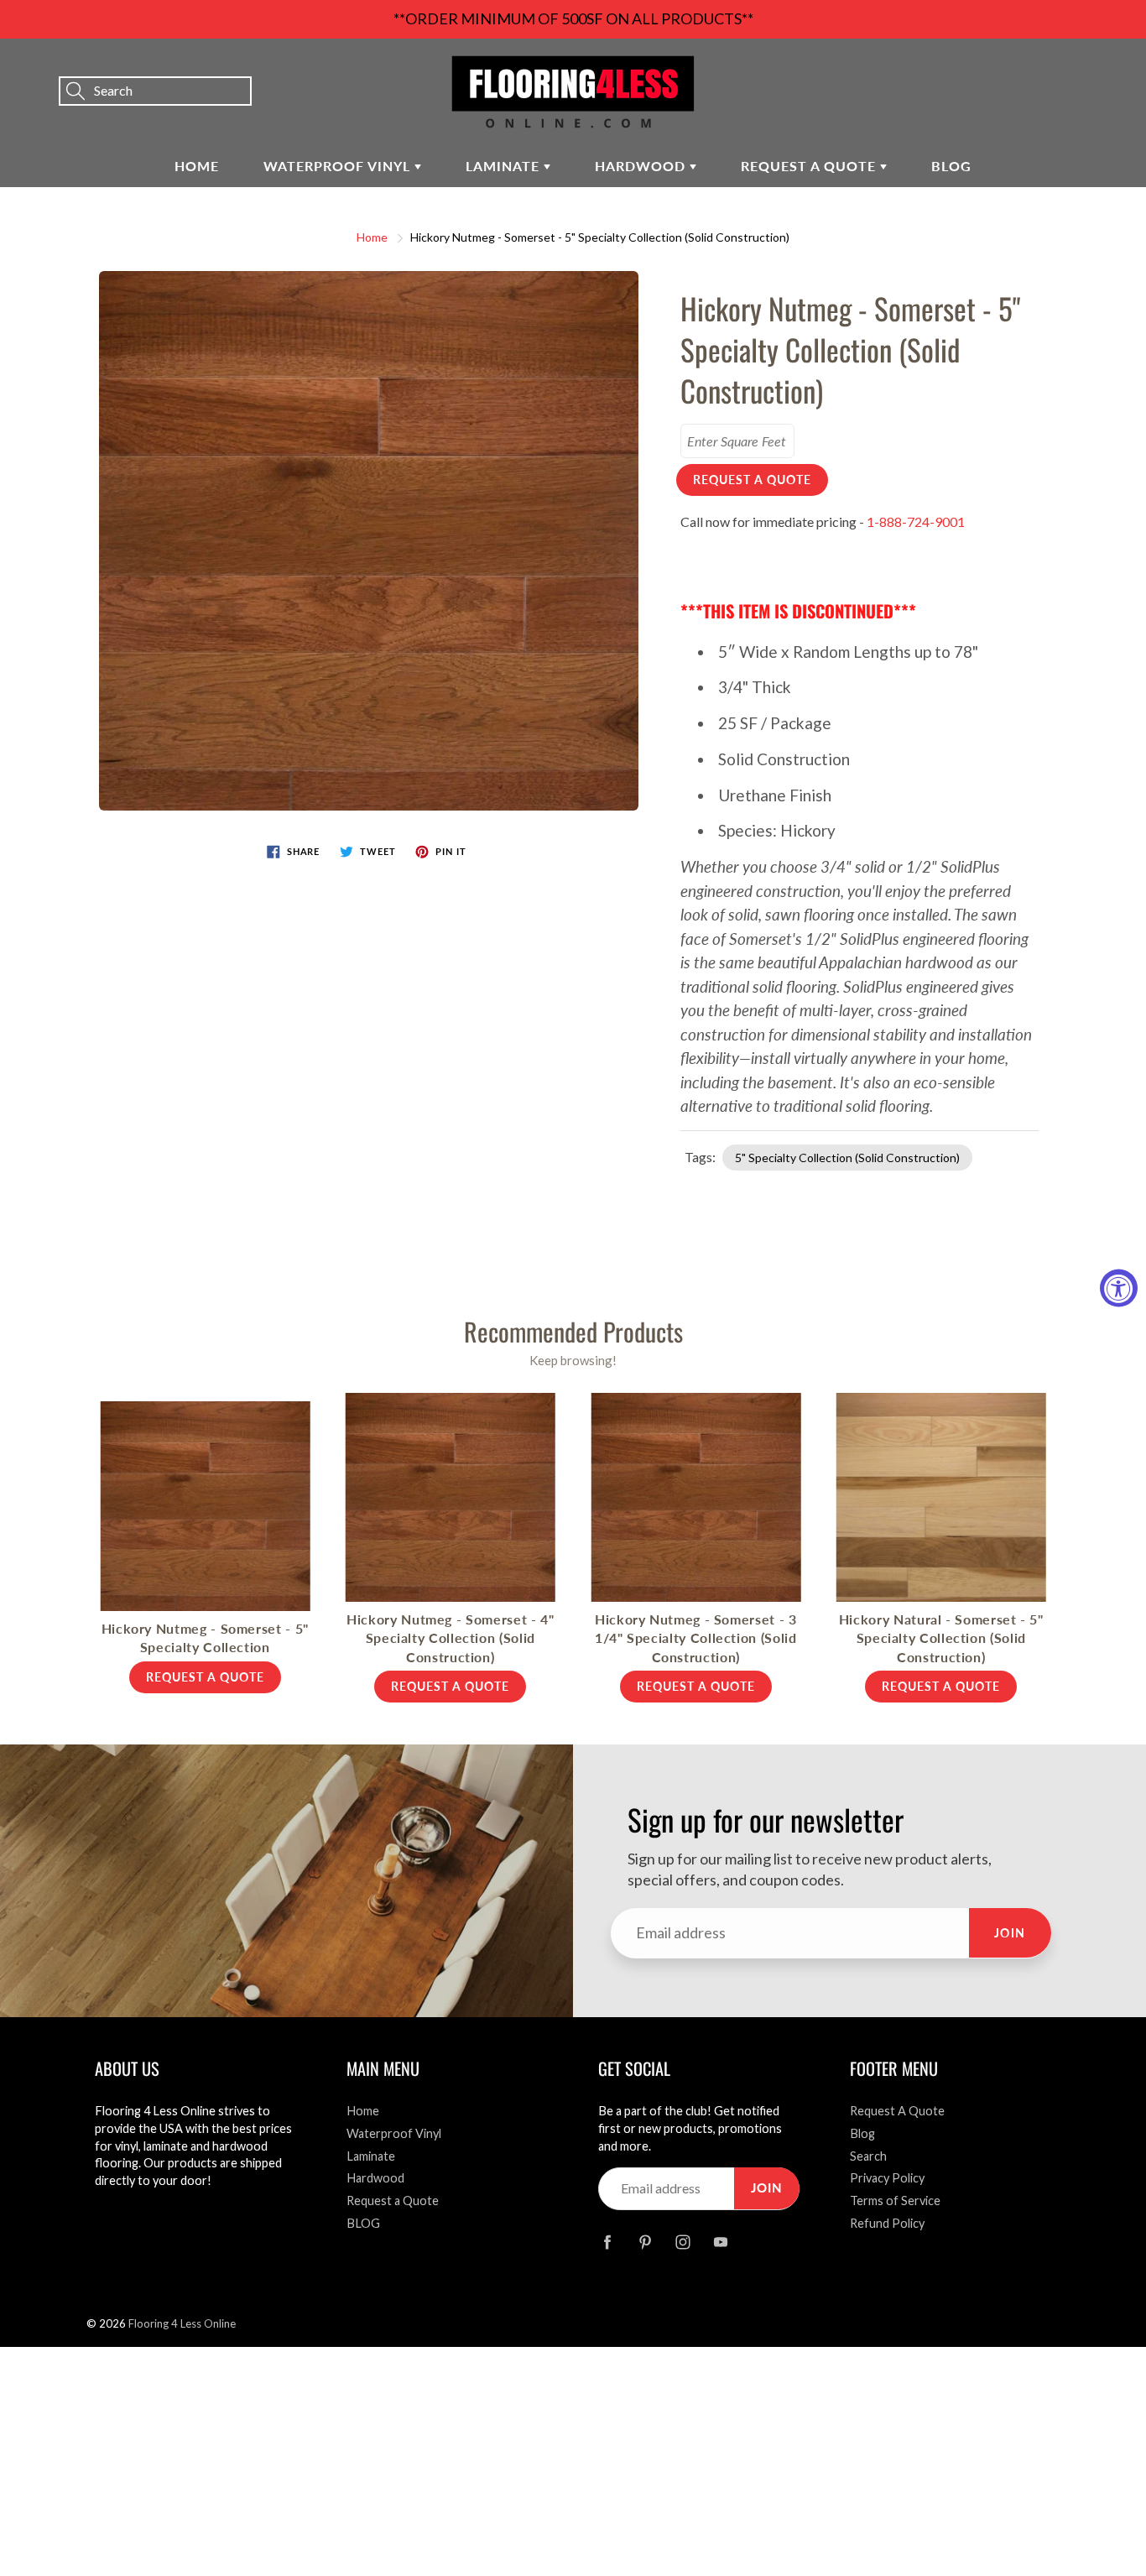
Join (1010, 1933)
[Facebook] (607, 2242)
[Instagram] (682, 2242)
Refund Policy (887, 2223)
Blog (862, 2133)
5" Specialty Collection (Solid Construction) (847, 1158)
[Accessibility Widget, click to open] (1119, 1288)
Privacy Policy (887, 2178)
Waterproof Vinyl (339, 166)
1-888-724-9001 (916, 521)
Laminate (505, 166)
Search (868, 2156)
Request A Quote (897, 2111)
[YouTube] (720, 2242)
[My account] (1075, 68)
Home (197, 166)
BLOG (951, 166)
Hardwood (642, 166)
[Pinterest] (645, 2242)
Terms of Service (895, 2201)
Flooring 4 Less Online (182, 2323)
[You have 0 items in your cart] (1117, 68)
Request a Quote (810, 166)
